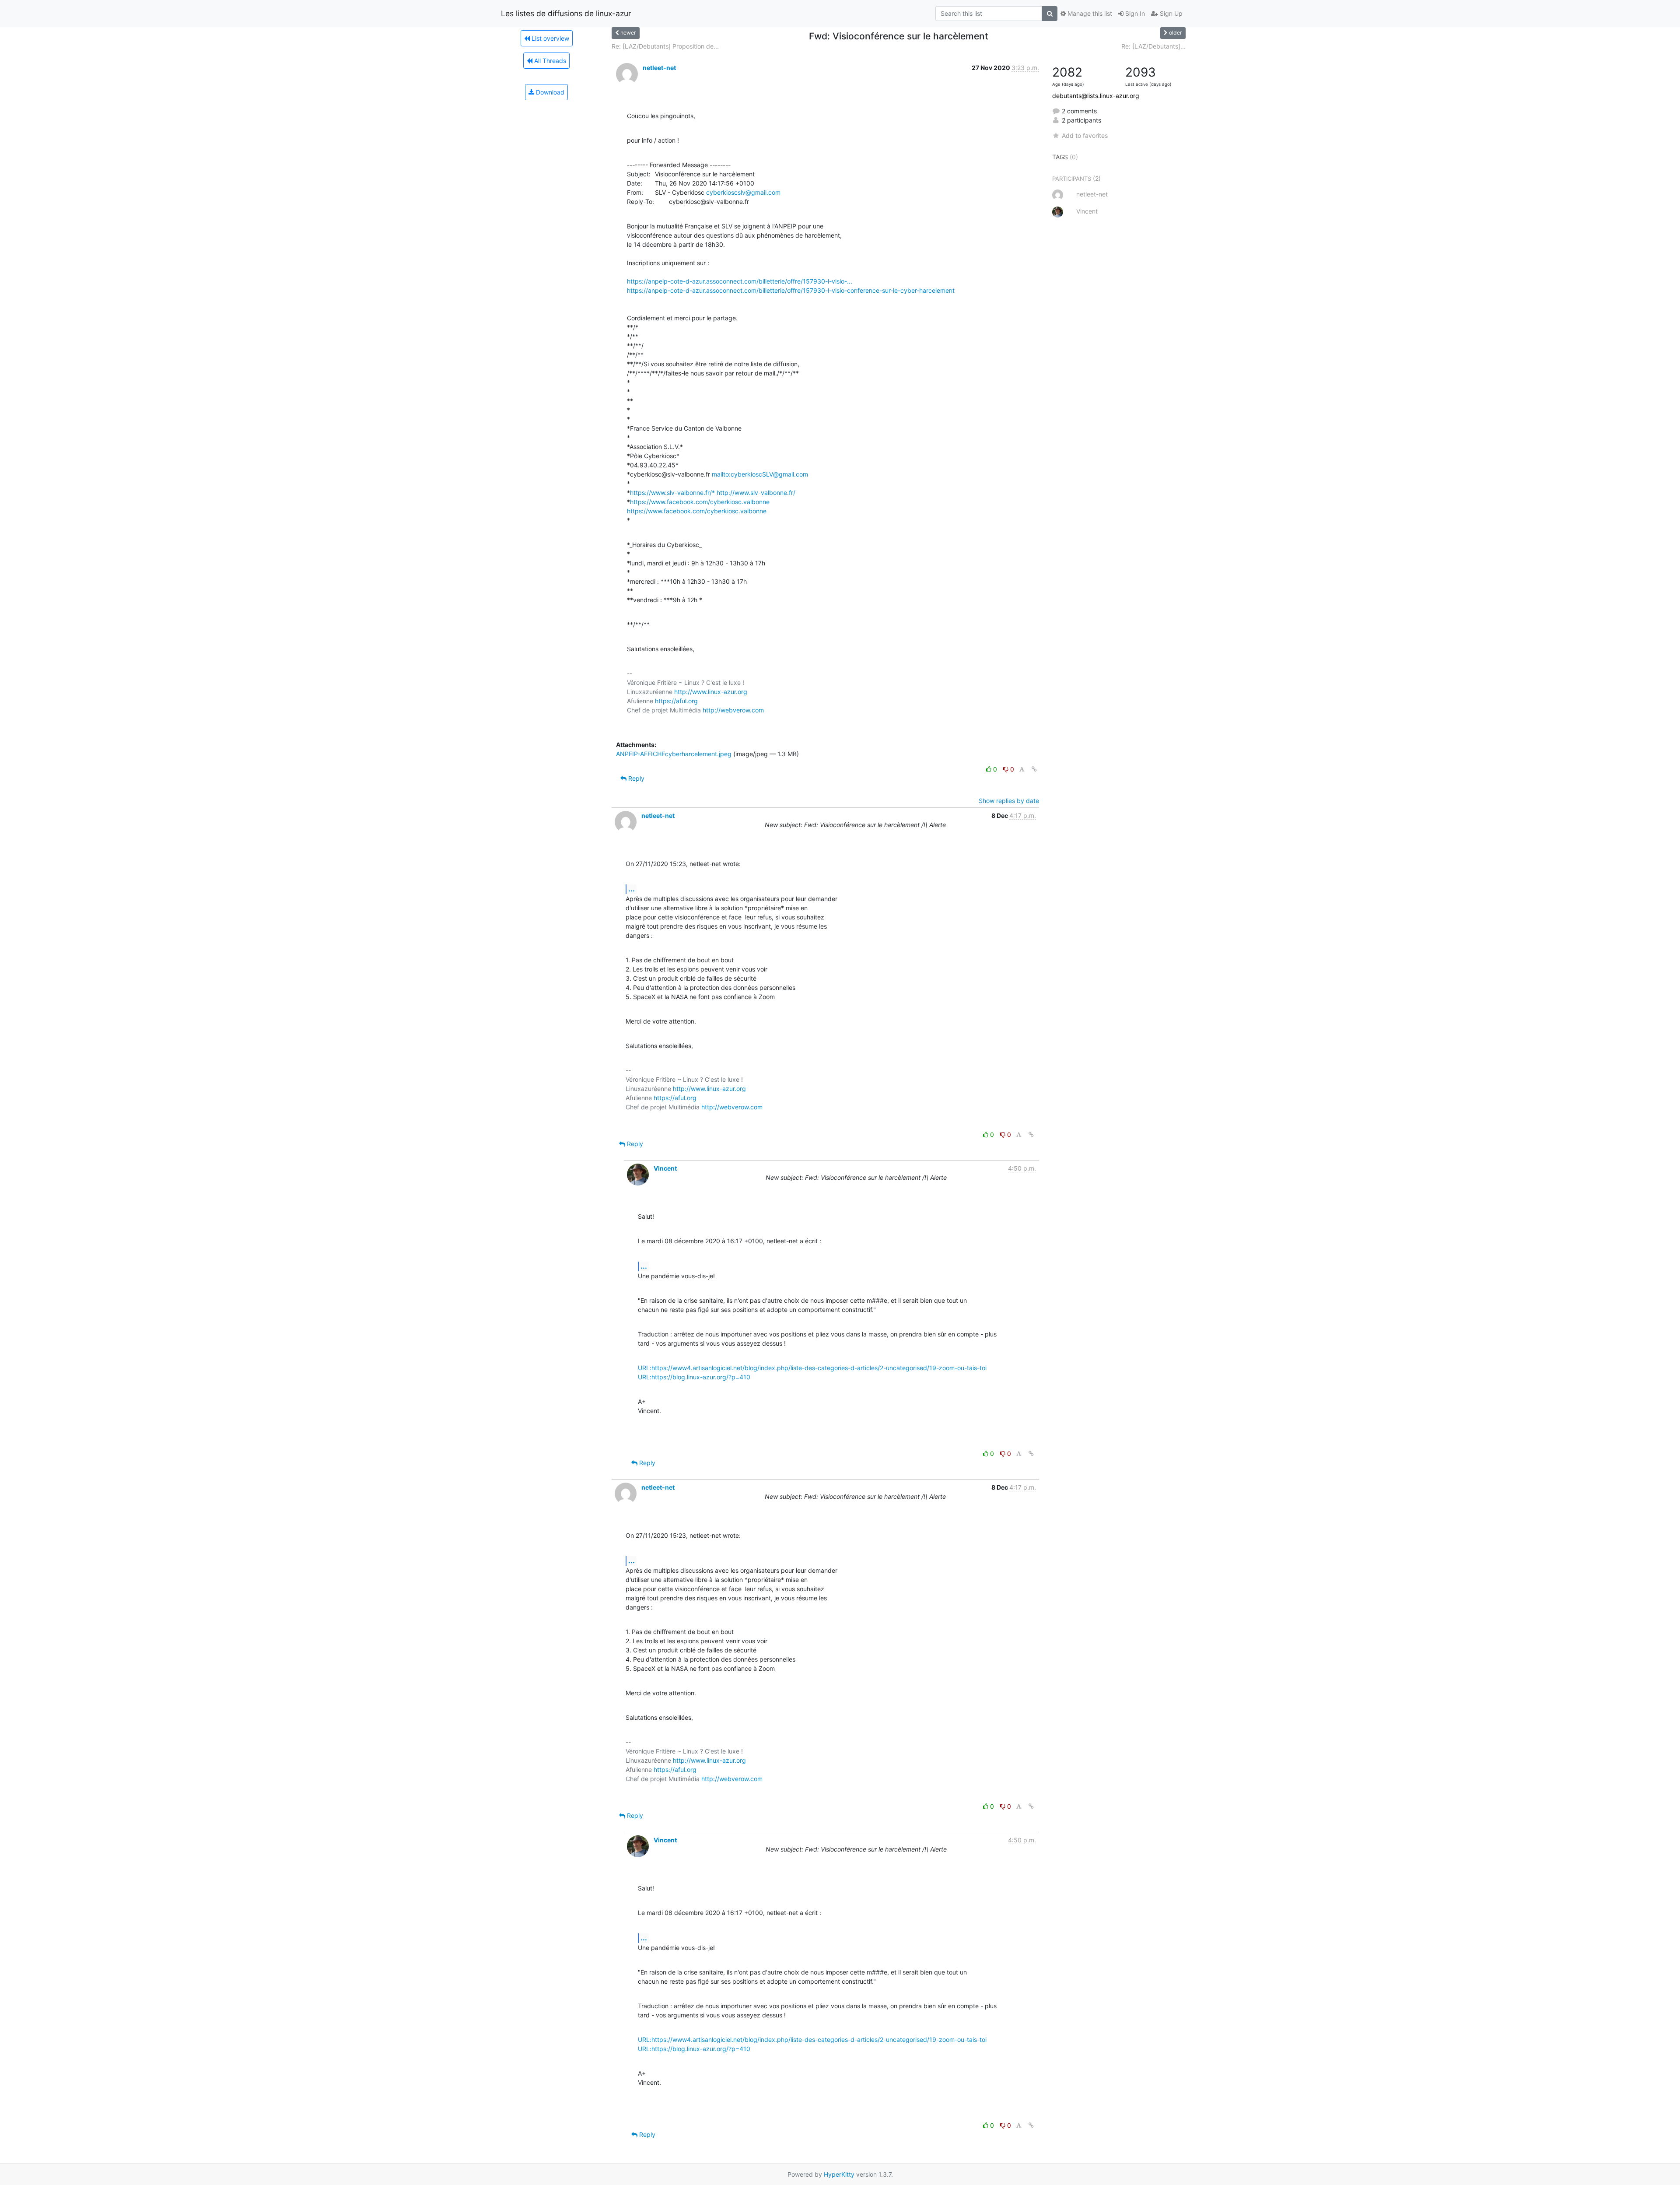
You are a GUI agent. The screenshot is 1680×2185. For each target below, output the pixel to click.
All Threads (549, 61)
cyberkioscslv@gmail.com (743, 192)
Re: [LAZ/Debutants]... (1153, 46)
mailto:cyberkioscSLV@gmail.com (760, 474)
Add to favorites (1085, 135)
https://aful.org (676, 701)
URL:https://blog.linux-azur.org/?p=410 (694, 1377)
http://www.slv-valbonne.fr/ (756, 493)
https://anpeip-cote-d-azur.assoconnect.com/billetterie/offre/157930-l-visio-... (740, 281)
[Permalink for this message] (1034, 769)
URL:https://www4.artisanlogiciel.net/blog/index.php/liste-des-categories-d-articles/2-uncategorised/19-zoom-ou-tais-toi (812, 1368)
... (632, 889)
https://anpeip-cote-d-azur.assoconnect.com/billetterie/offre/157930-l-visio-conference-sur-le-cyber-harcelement (791, 290)
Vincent (665, 1168)
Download (549, 92)
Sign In (1134, 13)
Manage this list (1089, 13)
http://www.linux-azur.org (711, 692)
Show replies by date (1009, 801)
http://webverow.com (733, 710)
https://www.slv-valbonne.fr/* (672, 493)
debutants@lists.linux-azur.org (1096, 96)
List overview (549, 38)
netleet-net (659, 68)
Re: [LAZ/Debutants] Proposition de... (665, 46)
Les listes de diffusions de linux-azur (566, 13)
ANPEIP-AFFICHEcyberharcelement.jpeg (674, 754)
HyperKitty (839, 2174)
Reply (635, 778)
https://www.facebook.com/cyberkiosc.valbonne (700, 502)
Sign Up (1170, 13)
